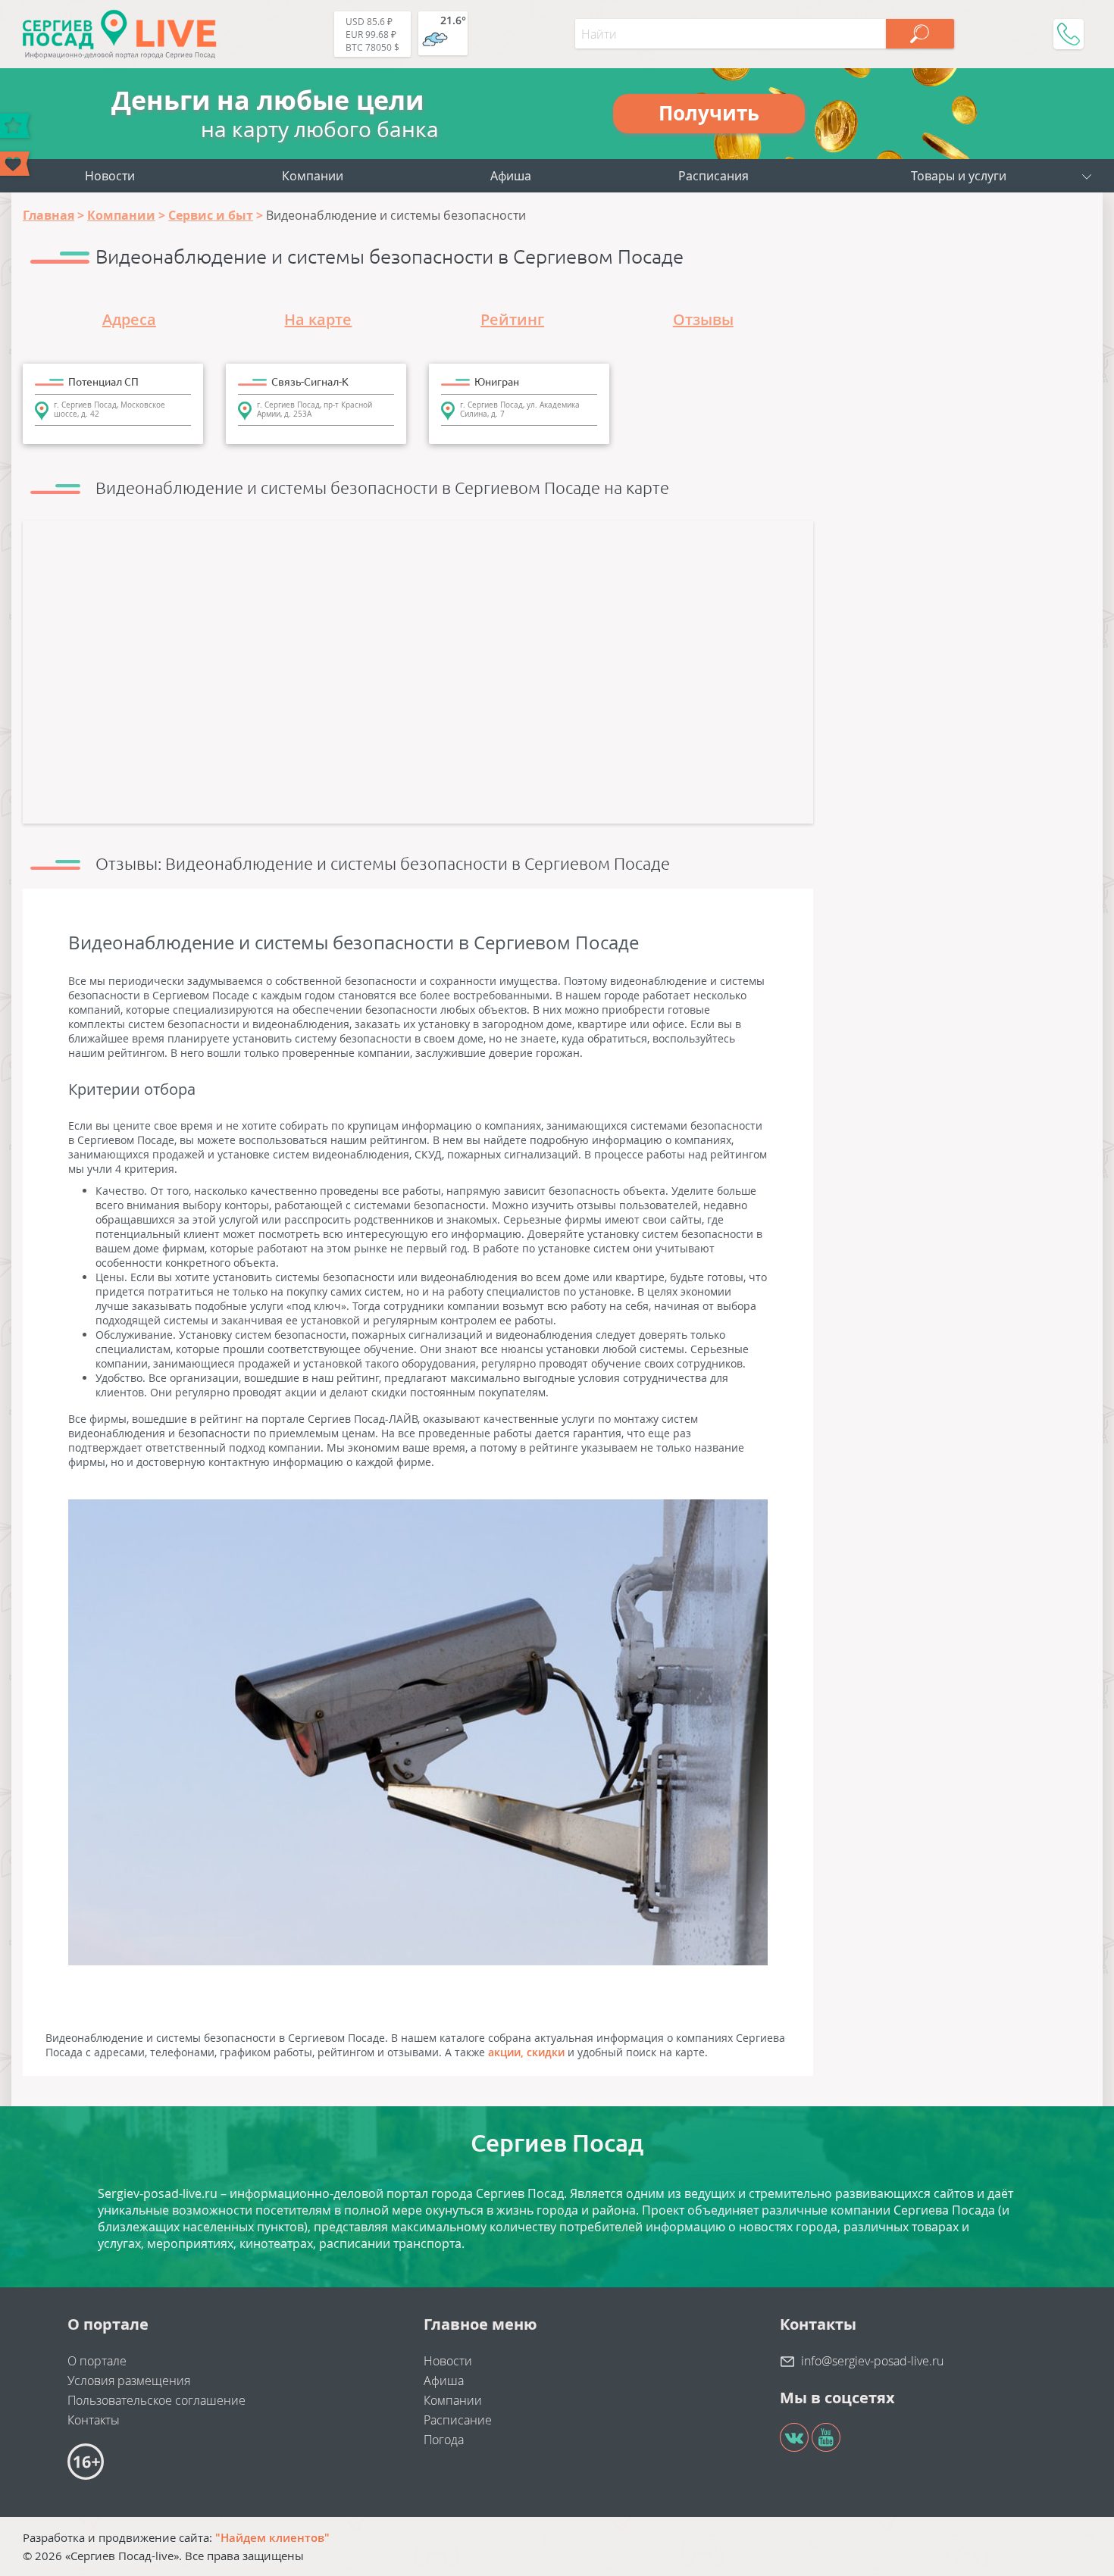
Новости (110, 176)
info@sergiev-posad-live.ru (872, 2361)
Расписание (458, 2420)
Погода (444, 2440)
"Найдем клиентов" (272, 2537)
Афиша (511, 176)
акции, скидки (526, 2052)
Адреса (129, 319)
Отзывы (703, 319)
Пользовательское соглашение (156, 2400)
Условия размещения (129, 2381)
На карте (318, 319)
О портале (97, 2361)
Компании (313, 176)
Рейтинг (512, 319)
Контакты (94, 2420)
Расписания (713, 176)
